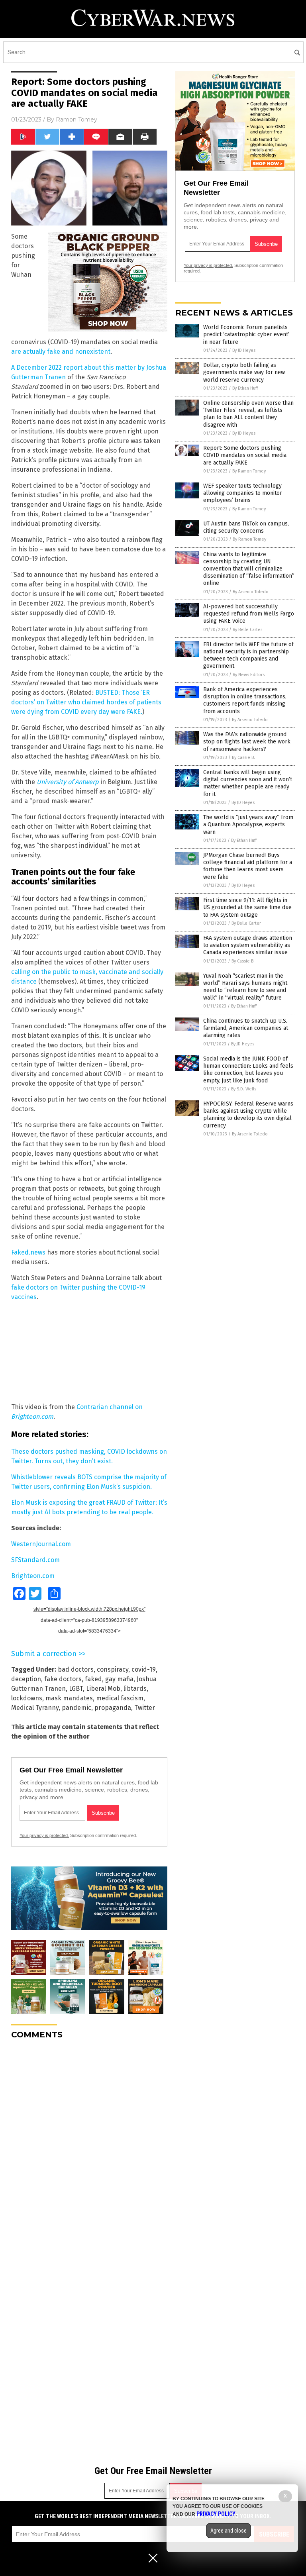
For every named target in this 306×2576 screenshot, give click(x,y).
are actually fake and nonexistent (61, 352)
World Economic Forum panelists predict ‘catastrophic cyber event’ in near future (246, 334)
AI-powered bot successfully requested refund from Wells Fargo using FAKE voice (249, 614)
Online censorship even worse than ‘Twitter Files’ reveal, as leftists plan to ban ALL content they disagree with (248, 414)
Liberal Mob (103, 1689)
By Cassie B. (243, 758)
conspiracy (113, 1669)
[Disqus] (89, 2145)
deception (26, 1679)
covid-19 (144, 1669)
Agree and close (229, 2531)
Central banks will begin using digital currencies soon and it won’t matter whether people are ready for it (248, 783)
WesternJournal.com (41, 1544)
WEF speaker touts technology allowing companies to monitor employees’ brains (243, 493)
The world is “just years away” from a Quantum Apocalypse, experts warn (248, 824)
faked (93, 1679)
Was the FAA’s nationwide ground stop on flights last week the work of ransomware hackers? (247, 742)
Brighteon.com (33, 1576)
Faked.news (28, 1252)
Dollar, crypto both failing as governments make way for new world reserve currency (244, 372)
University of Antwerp (68, 782)
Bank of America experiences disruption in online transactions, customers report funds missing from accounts (245, 700)
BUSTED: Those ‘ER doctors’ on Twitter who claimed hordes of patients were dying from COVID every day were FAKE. (86, 702)
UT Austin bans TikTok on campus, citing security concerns (246, 527)
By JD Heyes (244, 350)
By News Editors (249, 675)
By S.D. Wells (244, 1089)
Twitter (145, 1708)
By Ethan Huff (245, 388)
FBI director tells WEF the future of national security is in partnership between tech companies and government (248, 655)
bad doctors (76, 1669)
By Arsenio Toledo (251, 592)
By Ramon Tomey (249, 471)
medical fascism (120, 1698)
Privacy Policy (216, 2514)
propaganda (113, 1708)
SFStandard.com (35, 1560)
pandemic (76, 1708)
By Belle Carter (247, 630)
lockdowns (27, 1698)
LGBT (76, 1689)
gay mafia (119, 1679)
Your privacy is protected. (44, 1835)
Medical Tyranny (35, 1708)
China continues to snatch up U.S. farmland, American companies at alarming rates (246, 1028)
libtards (135, 1689)
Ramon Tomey (76, 120)
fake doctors (63, 1679)
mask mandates (69, 1698)
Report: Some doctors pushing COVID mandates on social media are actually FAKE (245, 455)
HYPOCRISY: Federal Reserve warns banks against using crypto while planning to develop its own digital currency (248, 1115)
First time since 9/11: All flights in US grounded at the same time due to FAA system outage (247, 907)
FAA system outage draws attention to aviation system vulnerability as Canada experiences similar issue (248, 945)
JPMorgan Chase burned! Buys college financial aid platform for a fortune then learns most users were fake (248, 866)
